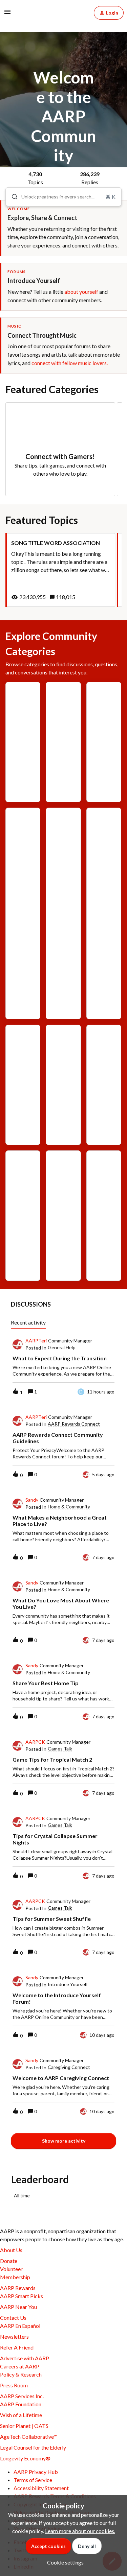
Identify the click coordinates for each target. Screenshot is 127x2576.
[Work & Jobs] (104, 1200)
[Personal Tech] (23, 1216)
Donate (9, 2261)
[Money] (104, 1054)
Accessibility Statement (41, 2488)
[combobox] (63, 197)
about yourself (81, 292)
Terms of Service (33, 2480)
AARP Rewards (18, 2288)
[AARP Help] (63, 727)
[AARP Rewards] (104, 742)
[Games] (23, 712)
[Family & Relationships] (104, 913)
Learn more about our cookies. (80, 2531)
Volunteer (11, 2269)
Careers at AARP (20, 2366)
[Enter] (12, 197)
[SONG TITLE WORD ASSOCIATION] (60, 570)
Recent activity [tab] (28, 1322)
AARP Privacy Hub (36, 2472)
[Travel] (63, 1185)
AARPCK (35, 1742)
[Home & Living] (63, 1085)
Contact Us (13, 2318)
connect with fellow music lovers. (70, 363)
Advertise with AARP (25, 2358)
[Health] (23, 1059)
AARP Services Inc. (22, 2396)
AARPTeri (36, 1341)
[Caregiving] (23, 863)
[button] (64, 2562)
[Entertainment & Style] (63, 908)
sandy (32, 1500)
